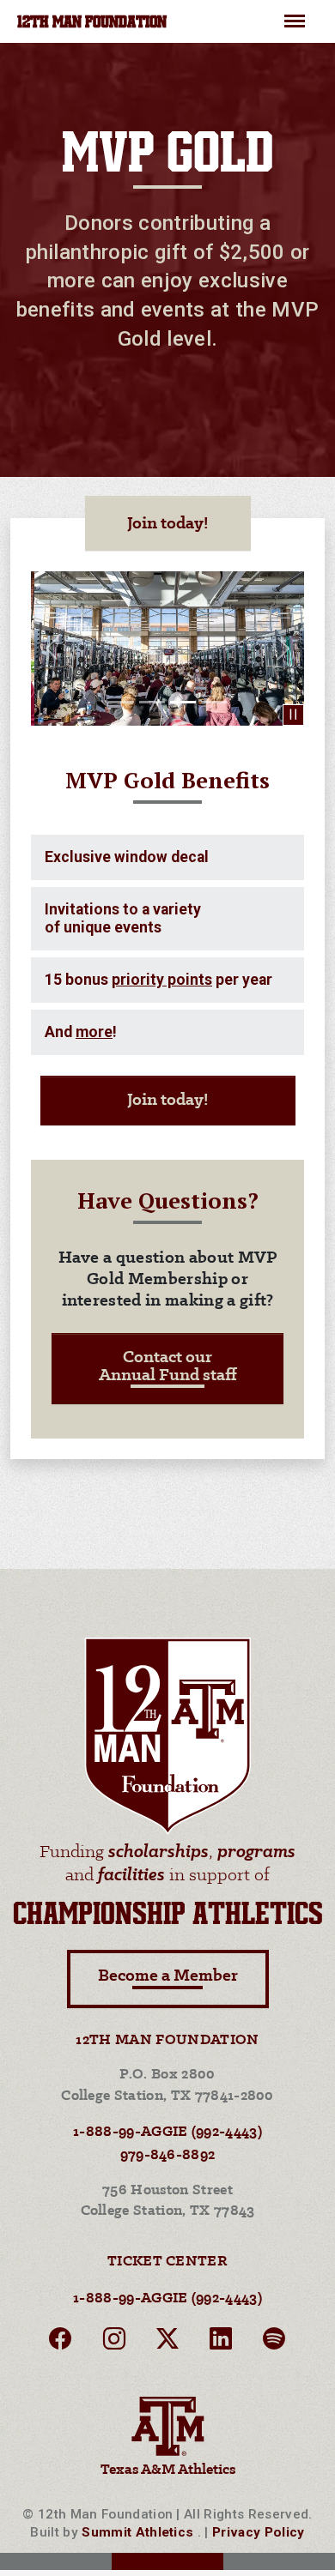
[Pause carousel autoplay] (293, 715)
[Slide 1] (121, 702)
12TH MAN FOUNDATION (92, 23)
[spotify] (274, 2342)
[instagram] (114, 2342)
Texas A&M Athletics (168, 2470)
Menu (295, 14)
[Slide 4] (214, 702)
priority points (162, 980)
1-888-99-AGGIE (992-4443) (167, 2132)
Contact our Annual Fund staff (168, 1366)
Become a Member (168, 1976)
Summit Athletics (137, 2532)
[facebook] (60, 2342)
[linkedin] (221, 2342)
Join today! (168, 524)
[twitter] (167, 2342)
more (94, 1032)
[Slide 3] (183, 702)
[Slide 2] (152, 702)
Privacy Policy (258, 2532)
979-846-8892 (168, 2155)
